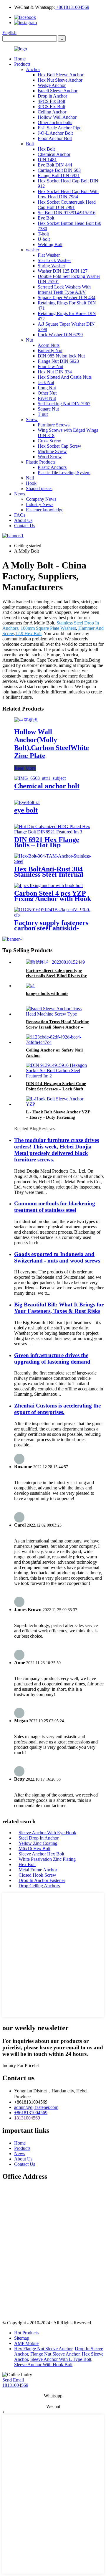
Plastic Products (41, 462)
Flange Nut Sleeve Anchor (55, 2354)
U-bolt (44, 239)
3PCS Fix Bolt (51, 107)
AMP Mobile (26, 2343)
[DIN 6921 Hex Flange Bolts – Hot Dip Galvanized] (53, 832)
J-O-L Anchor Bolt (55, 133)
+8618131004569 (72, 7)
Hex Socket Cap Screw (59, 446)
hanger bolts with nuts (47, 993)
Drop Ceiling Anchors (39, 1886)
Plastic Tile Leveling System (64, 473)
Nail (30, 478)
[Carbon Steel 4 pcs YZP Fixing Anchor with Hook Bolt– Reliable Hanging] (48, 885)
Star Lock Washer (54, 260)
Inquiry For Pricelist (21, 2065)
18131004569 (27, 2118)
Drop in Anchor (52, 96)
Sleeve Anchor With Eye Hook (47, 1833)
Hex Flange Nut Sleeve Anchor (43, 2349)
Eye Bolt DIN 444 (55, 165)
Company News (41, 499)
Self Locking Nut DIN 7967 (64, 404)
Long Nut (47, 388)
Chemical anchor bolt (47, 786)
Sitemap (22, 2338)
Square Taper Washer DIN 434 (67, 298)
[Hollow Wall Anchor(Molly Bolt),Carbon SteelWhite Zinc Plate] (26, 720)
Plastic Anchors (52, 467)
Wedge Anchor (52, 85)
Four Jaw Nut (50, 366)
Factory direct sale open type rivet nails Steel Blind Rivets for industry (56, 976)
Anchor (33, 69)
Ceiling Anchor (52, 112)
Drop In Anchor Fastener (42, 1880)
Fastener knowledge (45, 510)
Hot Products (26, 2333)
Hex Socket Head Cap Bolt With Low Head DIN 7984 (68, 194)
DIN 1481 (47, 160)
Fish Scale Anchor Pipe (59, 128)
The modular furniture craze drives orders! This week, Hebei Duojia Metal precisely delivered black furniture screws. (57, 1150)
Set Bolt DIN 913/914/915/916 (67, 213)
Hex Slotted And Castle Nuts (65, 377)
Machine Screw (52, 451)
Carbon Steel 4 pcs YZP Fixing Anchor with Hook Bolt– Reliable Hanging (53, 899)
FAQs (20, 515)
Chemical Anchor (54, 154)
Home (20, 59)
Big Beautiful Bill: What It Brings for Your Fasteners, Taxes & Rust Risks (59, 1308)
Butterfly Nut (50, 351)
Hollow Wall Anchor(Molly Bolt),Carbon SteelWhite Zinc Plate (52, 744)
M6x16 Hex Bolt (34, 1849)
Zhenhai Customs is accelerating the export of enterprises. (57, 1409)
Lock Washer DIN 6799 (60, 335)
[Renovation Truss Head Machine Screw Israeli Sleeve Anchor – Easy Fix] (59, 1014)
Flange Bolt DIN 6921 (59, 175)
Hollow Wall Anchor (57, 117)
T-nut (43, 414)
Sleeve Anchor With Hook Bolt (43, 2365)
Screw (32, 420)
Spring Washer (51, 266)
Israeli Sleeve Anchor (58, 91)
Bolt (30, 144)
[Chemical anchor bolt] (40, 778)
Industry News (40, 504)
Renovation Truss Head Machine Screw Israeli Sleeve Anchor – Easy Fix (57, 1027)
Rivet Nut (47, 398)
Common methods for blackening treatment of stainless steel (55, 1207)
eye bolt (26, 810)
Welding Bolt (50, 244)
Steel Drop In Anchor (39, 1838)
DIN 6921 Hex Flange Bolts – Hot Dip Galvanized (47, 845)
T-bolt (43, 234)
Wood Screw (50, 457)
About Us (23, 520)
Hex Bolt (46, 149)
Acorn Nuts (49, 345)
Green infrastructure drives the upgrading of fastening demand (52, 1358)
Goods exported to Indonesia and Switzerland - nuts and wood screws (57, 1257)
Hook (31, 483)
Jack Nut (46, 382)
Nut (29, 340)
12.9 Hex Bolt (28, 633)
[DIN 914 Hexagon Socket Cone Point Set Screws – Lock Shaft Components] (59, 1076)
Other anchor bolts (55, 122)
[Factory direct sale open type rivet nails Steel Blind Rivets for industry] (55, 962)
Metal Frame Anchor (38, 1870)
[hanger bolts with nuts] (30, 986)
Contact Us (25, 526)
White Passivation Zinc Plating (47, 1859)
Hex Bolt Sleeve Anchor (61, 75)
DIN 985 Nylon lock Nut (61, 356)
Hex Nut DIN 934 (55, 372)
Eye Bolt (46, 218)
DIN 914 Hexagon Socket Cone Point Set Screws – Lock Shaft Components (56, 1089)
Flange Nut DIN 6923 (58, 361)
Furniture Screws (54, 425)
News (20, 494)
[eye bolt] (27, 802)
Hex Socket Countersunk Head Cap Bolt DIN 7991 (67, 205)
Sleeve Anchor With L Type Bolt (61, 2359)
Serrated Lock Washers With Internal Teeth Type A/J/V (64, 290)
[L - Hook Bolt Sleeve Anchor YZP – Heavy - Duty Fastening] (59, 1104)
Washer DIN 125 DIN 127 (63, 271)
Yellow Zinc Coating (38, 1843)
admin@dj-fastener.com (36, 2107)
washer (33, 250)
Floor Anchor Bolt (55, 138)
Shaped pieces (39, 488)
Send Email (13, 2380)
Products (22, 64)
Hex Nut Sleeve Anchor (60, 80)
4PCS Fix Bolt (51, 101)
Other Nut (47, 393)
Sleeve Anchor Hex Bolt (41, 1854)
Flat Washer (49, 255)
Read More (25, 768)
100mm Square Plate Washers (48, 628)
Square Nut (48, 409)
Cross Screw (49, 441)
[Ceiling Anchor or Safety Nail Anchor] (59, 1042)
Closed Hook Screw (37, 1875)
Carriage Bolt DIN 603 (59, 170)
